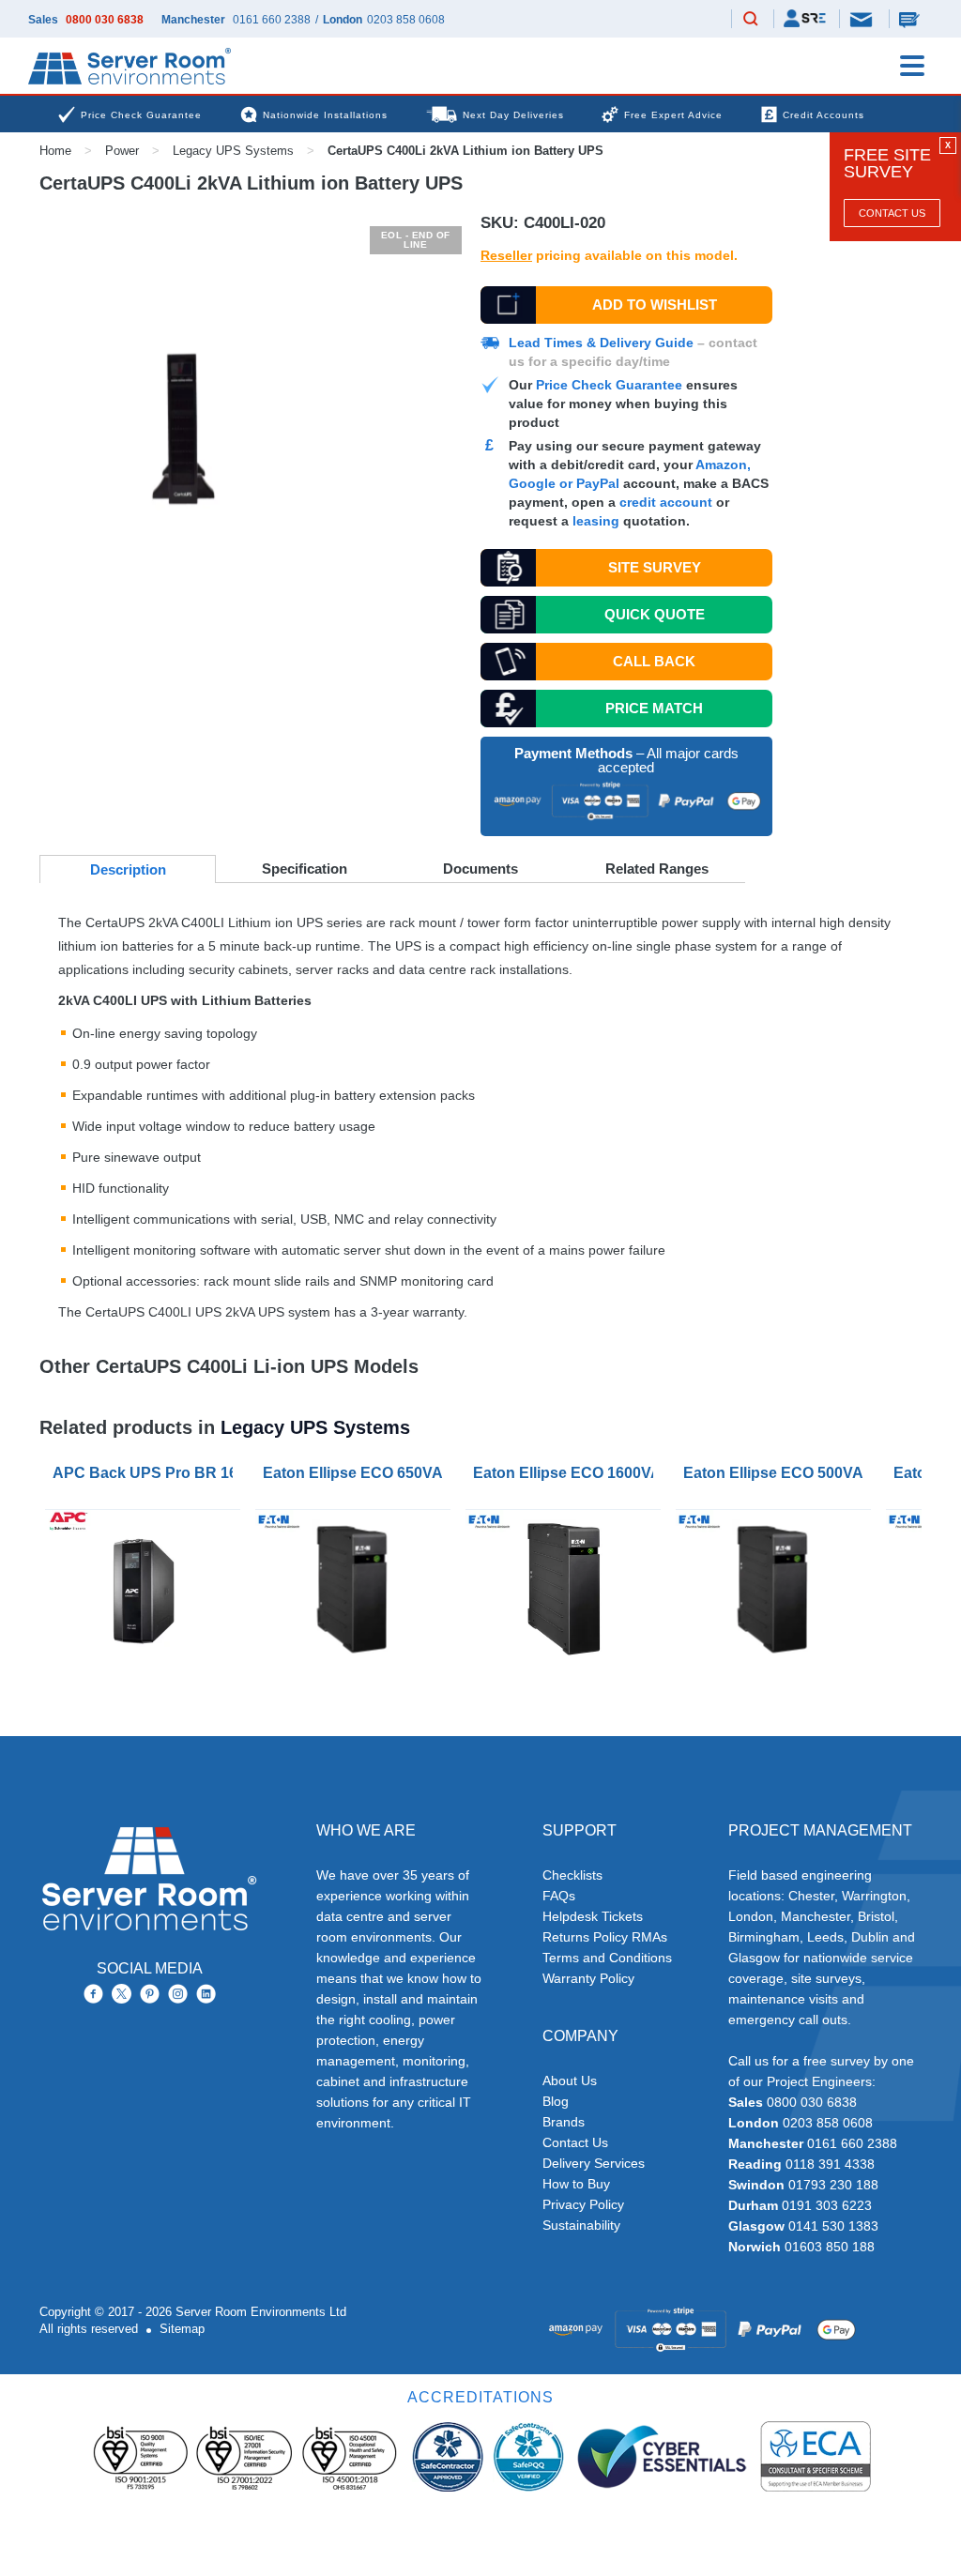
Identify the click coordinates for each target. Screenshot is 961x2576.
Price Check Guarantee (609, 385)
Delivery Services (594, 2163)
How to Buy (576, 2184)
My (805, 18)
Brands (564, 2122)
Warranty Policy (588, 1978)
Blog (556, 2101)
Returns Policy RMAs (605, 1937)
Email (862, 18)
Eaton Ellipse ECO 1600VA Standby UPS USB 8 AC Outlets (567, 1473)
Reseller (506, 255)
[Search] (751, 20)
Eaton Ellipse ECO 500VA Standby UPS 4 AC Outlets (777, 1473)
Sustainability (581, 2225)
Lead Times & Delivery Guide (601, 343)
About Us (570, 2081)
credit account (666, 502)
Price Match (654, 708)
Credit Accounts (824, 115)
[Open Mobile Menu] (912, 66)
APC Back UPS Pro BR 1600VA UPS (146, 1473)
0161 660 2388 (272, 20)
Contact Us (892, 213)
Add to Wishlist (655, 305)
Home (55, 151)
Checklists (572, 1875)
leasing (596, 521)
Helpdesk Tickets (593, 1916)
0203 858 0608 (406, 20)
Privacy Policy (583, 2204)
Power (122, 151)
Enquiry (911, 19)
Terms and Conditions (607, 1958)
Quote (655, 614)
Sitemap (182, 2329)
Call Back (654, 661)
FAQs (559, 1896)
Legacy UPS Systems (233, 151)
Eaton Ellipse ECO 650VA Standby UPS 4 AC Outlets (357, 1473)
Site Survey (655, 567)
